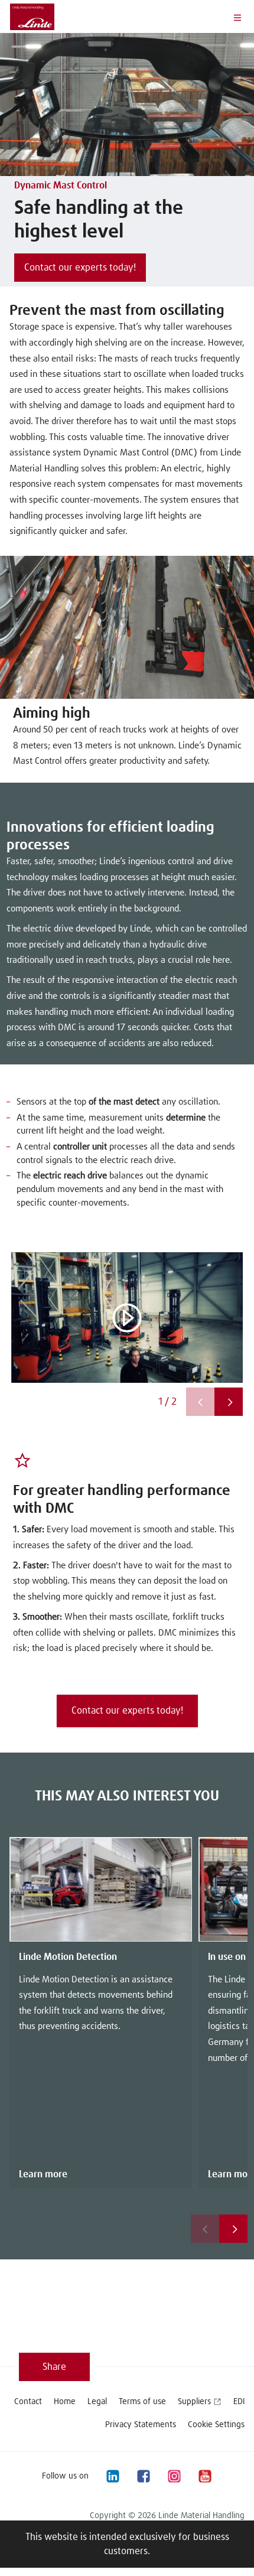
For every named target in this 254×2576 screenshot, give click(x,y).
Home (65, 2402)
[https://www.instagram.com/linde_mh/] (174, 2476)
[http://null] (235, 2476)
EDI (239, 2402)
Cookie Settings (216, 2425)
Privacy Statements (141, 2425)
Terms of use (142, 2402)
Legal (97, 2402)
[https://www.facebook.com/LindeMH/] (143, 2476)
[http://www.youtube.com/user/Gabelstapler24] (204, 2476)
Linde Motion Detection (68, 1957)
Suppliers (194, 2402)
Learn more (43, 2174)
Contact (28, 2402)
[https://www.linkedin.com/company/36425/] (112, 2476)
